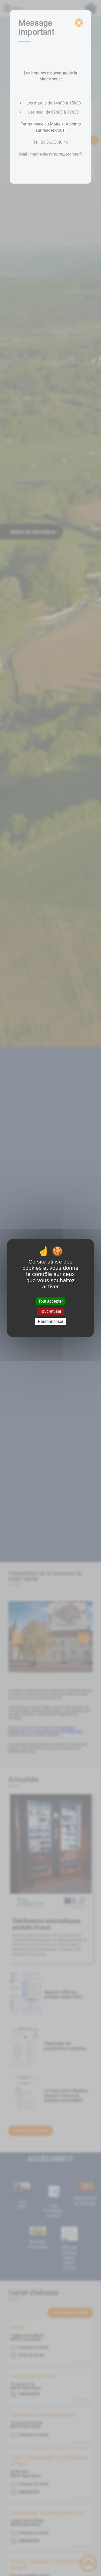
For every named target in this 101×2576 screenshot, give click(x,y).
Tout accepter (51, 1301)
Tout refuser (51, 1311)
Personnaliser (51, 1321)
